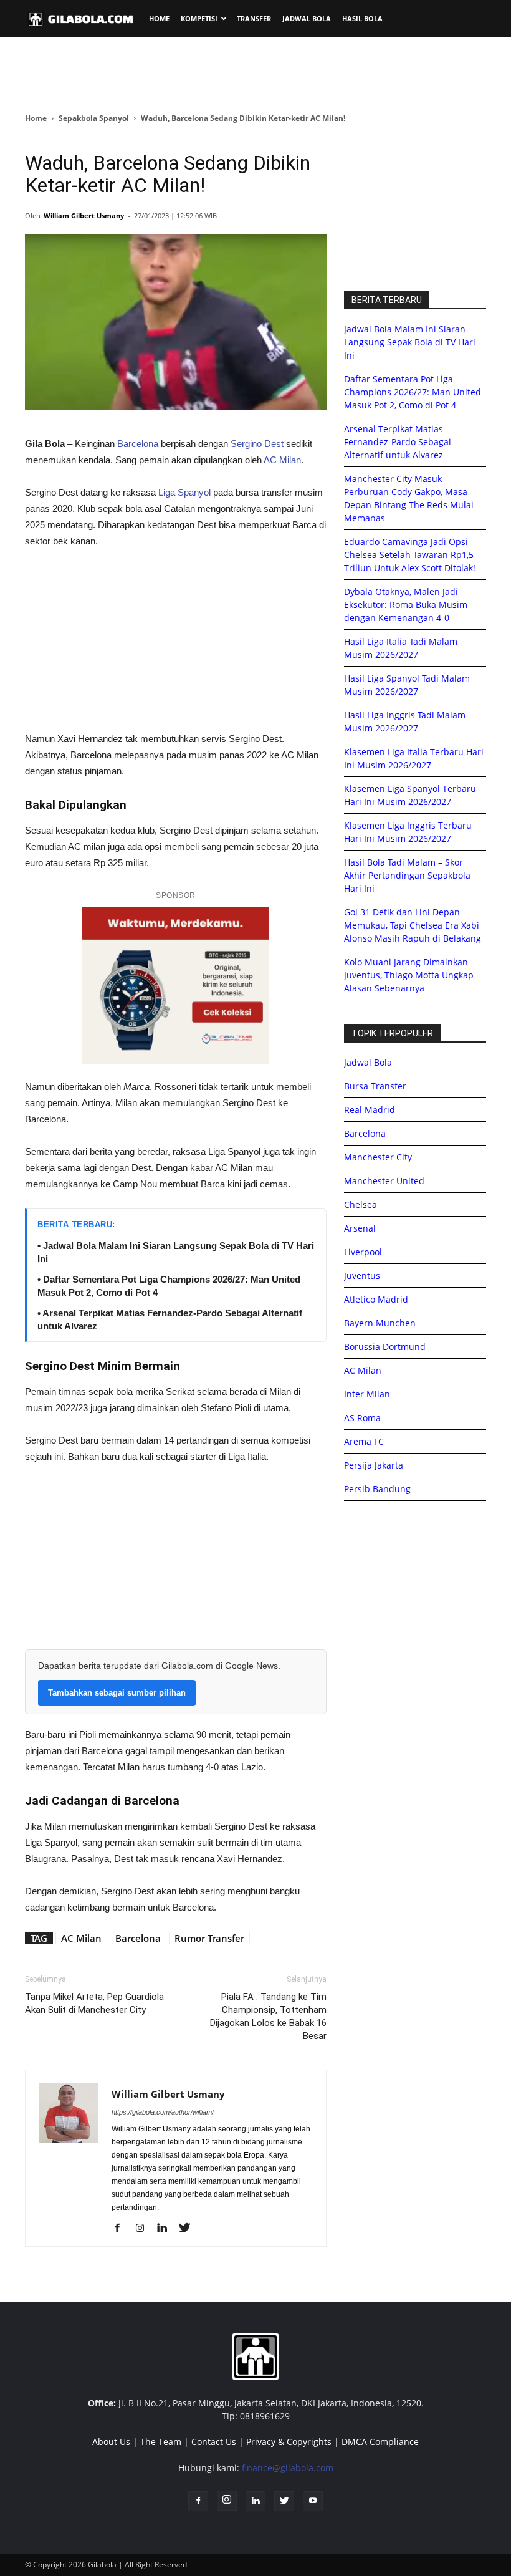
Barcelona (138, 444)
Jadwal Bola (368, 1062)
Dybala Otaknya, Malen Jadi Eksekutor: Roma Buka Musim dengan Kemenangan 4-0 (406, 605)
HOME (159, 18)
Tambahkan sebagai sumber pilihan (117, 1693)
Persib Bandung (377, 1489)
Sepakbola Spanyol (94, 118)
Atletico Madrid (376, 1299)
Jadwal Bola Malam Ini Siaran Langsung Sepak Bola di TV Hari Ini (410, 342)
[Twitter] (189, 2229)
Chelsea (361, 1204)
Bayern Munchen (380, 1323)
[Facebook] (122, 2229)
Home (36, 118)
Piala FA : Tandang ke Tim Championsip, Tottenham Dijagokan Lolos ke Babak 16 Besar (268, 2016)
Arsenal (360, 1228)
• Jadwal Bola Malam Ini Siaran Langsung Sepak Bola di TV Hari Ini (176, 1252)
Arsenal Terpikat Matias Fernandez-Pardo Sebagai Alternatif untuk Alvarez (398, 442)
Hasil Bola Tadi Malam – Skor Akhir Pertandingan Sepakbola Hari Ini (407, 875)
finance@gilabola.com (288, 2468)
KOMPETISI (199, 18)
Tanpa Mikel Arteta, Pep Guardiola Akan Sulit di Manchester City (94, 2003)
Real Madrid (370, 1110)
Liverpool (363, 1252)
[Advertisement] (255, 74)
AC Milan (282, 460)
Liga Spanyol (184, 492)
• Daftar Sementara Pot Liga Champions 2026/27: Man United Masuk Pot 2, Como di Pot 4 (169, 1286)
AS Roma (362, 1418)
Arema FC (364, 1441)
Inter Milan (367, 1394)
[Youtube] (313, 2501)
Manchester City (378, 1157)
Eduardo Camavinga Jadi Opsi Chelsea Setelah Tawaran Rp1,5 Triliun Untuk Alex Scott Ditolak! (410, 555)
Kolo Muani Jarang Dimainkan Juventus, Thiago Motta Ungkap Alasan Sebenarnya (409, 975)
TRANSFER (254, 18)
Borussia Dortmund (385, 1347)
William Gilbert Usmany (84, 215)
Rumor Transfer (209, 1938)
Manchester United (384, 1181)
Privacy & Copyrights (289, 2442)
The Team (161, 2442)
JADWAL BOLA (307, 18)
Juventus (362, 1276)
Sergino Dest (257, 444)
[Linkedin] (167, 2229)
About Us (111, 2442)
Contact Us (214, 2442)
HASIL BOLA (362, 18)
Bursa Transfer (375, 1086)
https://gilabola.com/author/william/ (163, 2112)
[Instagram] (144, 2229)
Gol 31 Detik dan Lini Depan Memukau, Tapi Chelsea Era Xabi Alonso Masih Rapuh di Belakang (413, 925)
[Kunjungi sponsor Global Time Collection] (176, 986)
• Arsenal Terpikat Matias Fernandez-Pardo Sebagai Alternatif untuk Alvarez (170, 1319)
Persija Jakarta (374, 1465)
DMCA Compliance (380, 2442)
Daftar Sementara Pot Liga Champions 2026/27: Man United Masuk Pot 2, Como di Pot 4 (413, 392)
